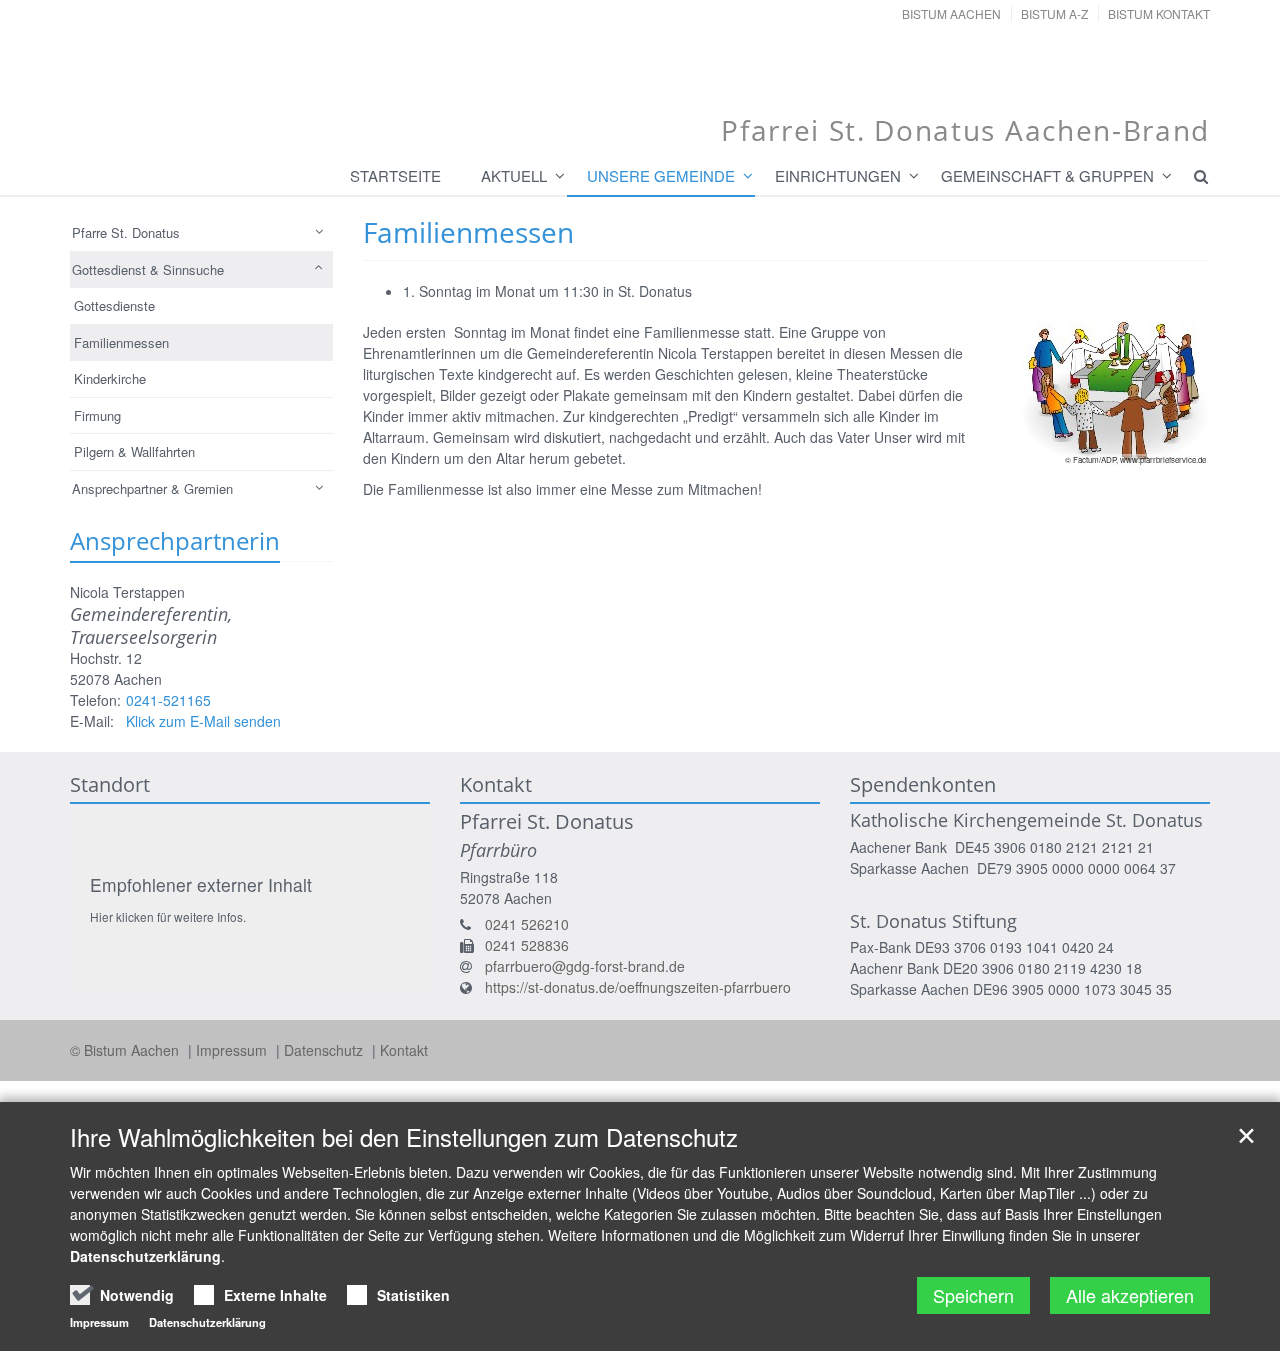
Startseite (395, 175)
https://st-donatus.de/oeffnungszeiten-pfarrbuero (638, 987)
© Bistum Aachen (126, 1050)
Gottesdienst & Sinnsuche (148, 269)
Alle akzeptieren (1130, 1295)
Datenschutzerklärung (145, 1256)
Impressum (233, 1050)
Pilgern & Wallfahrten (134, 451)
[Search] (1192, 176)
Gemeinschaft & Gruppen (1047, 175)
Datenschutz (325, 1050)
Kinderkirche (110, 378)
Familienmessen (121, 342)
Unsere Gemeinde (661, 175)
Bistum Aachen (951, 13)
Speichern (973, 1295)
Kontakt (404, 1050)
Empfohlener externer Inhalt (201, 884)
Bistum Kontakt (1159, 13)
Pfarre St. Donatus (126, 232)
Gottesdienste (114, 305)
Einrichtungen (838, 175)
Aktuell (514, 175)
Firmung (97, 415)
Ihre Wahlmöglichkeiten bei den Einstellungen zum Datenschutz (404, 1137)
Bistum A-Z (1054, 13)
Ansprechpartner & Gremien (152, 488)
